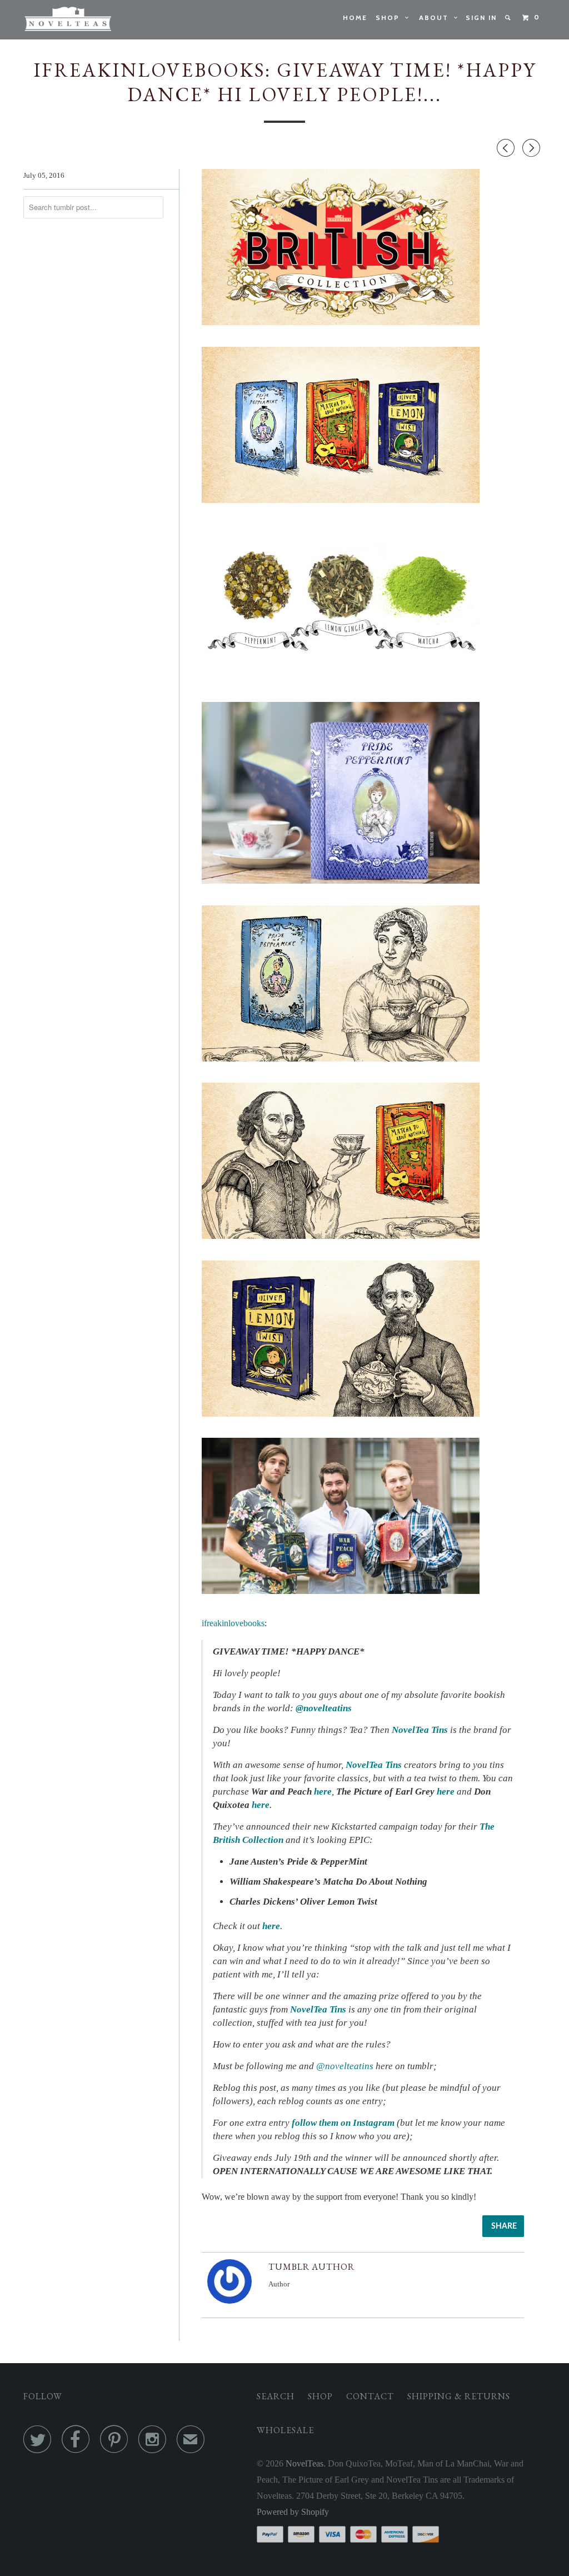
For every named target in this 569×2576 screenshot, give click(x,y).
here (261, 1805)
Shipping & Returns (459, 2396)
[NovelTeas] (68, 20)
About (436, 18)
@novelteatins (324, 1708)
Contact (370, 2396)
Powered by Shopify (293, 2512)
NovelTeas (305, 2463)
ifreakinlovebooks (233, 1623)
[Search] (509, 18)
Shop (390, 18)
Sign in (481, 18)
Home (355, 18)
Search (276, 2396)
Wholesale (285, 2430)
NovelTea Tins (420, 1730)
